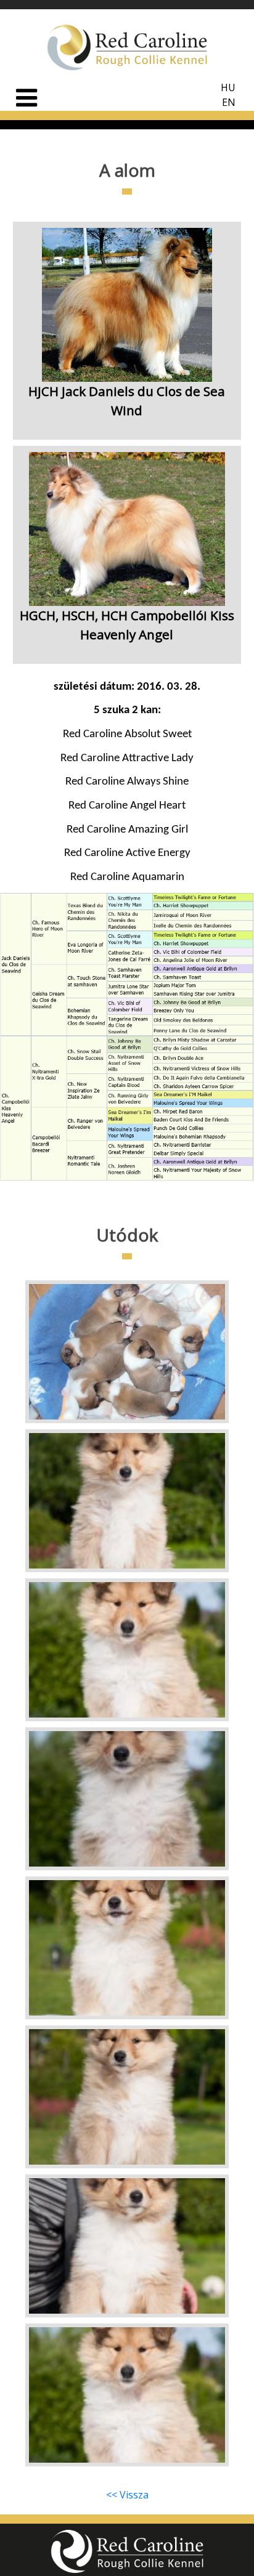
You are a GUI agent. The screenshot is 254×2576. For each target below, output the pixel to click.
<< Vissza (127, 2495)
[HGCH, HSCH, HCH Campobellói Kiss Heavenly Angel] (127, 650)
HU (228, 87)
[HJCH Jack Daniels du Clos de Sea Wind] (127, 426)
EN (229, 102)
